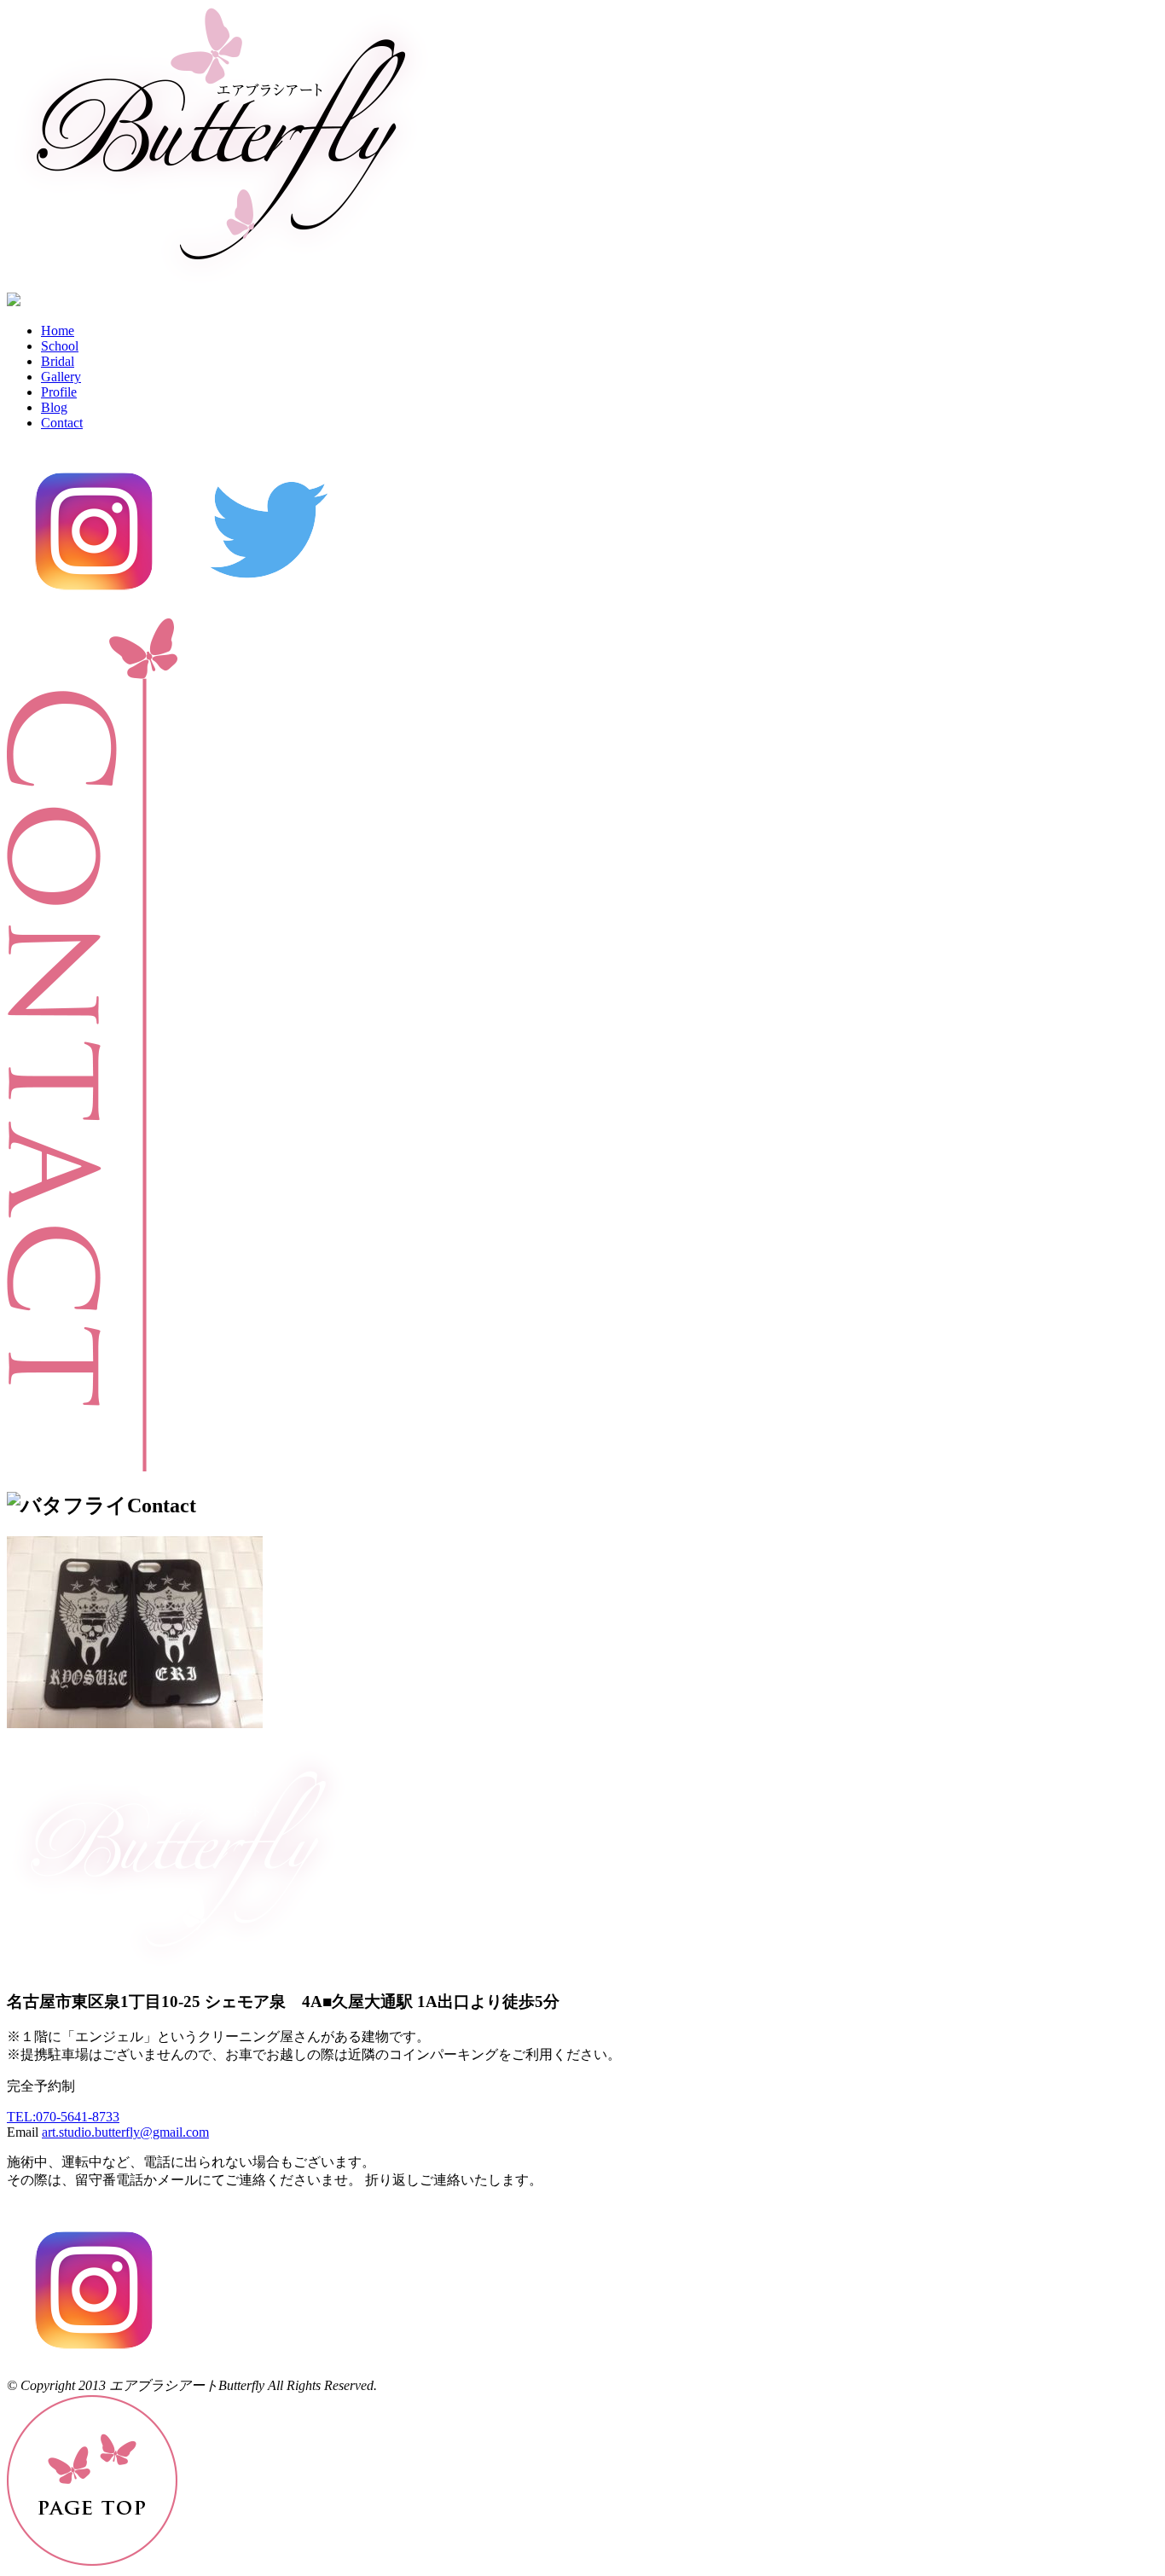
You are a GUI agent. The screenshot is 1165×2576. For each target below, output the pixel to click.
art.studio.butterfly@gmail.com (125, 2132)
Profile (59, 392)
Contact (62, 423)
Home (58, 331)
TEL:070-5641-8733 (63, 2117)
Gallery (61, 377)
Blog (54, 407)
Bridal (58, 361)
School (60, 346)
